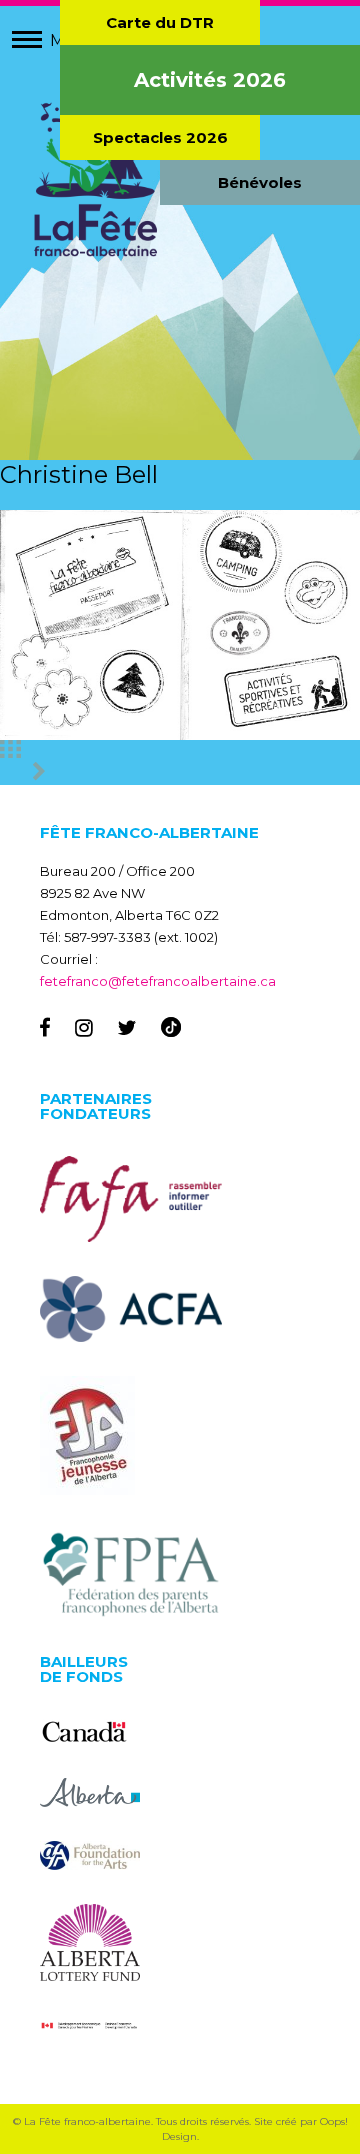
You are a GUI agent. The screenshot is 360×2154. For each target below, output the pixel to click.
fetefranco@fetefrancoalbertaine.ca (158, 981)
